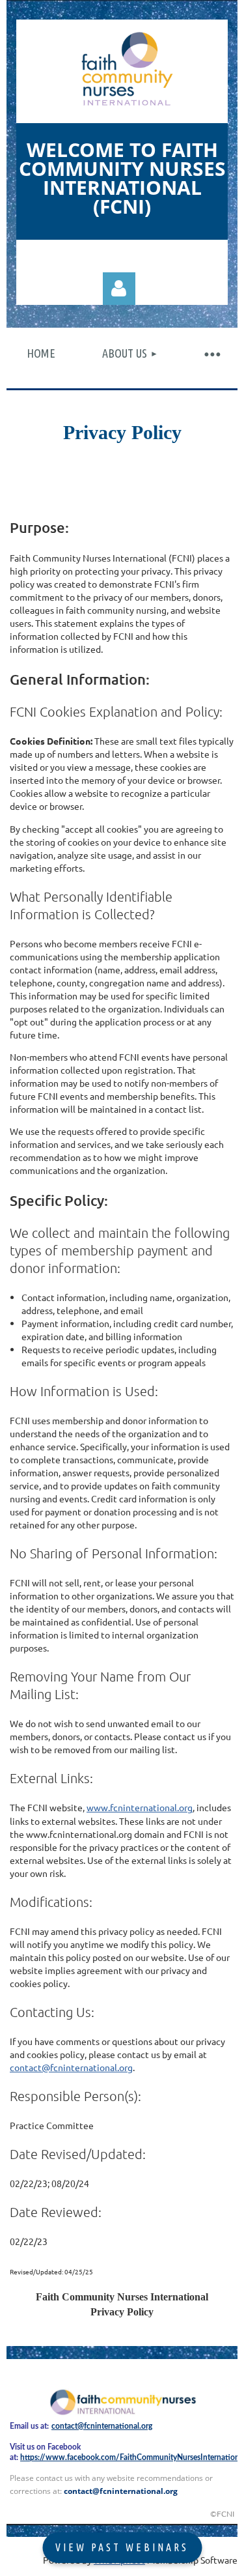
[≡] (211, 353)
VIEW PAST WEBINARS (122, 2547)
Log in (119, 289)
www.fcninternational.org (140, 1807)
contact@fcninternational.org (71, 2067)
